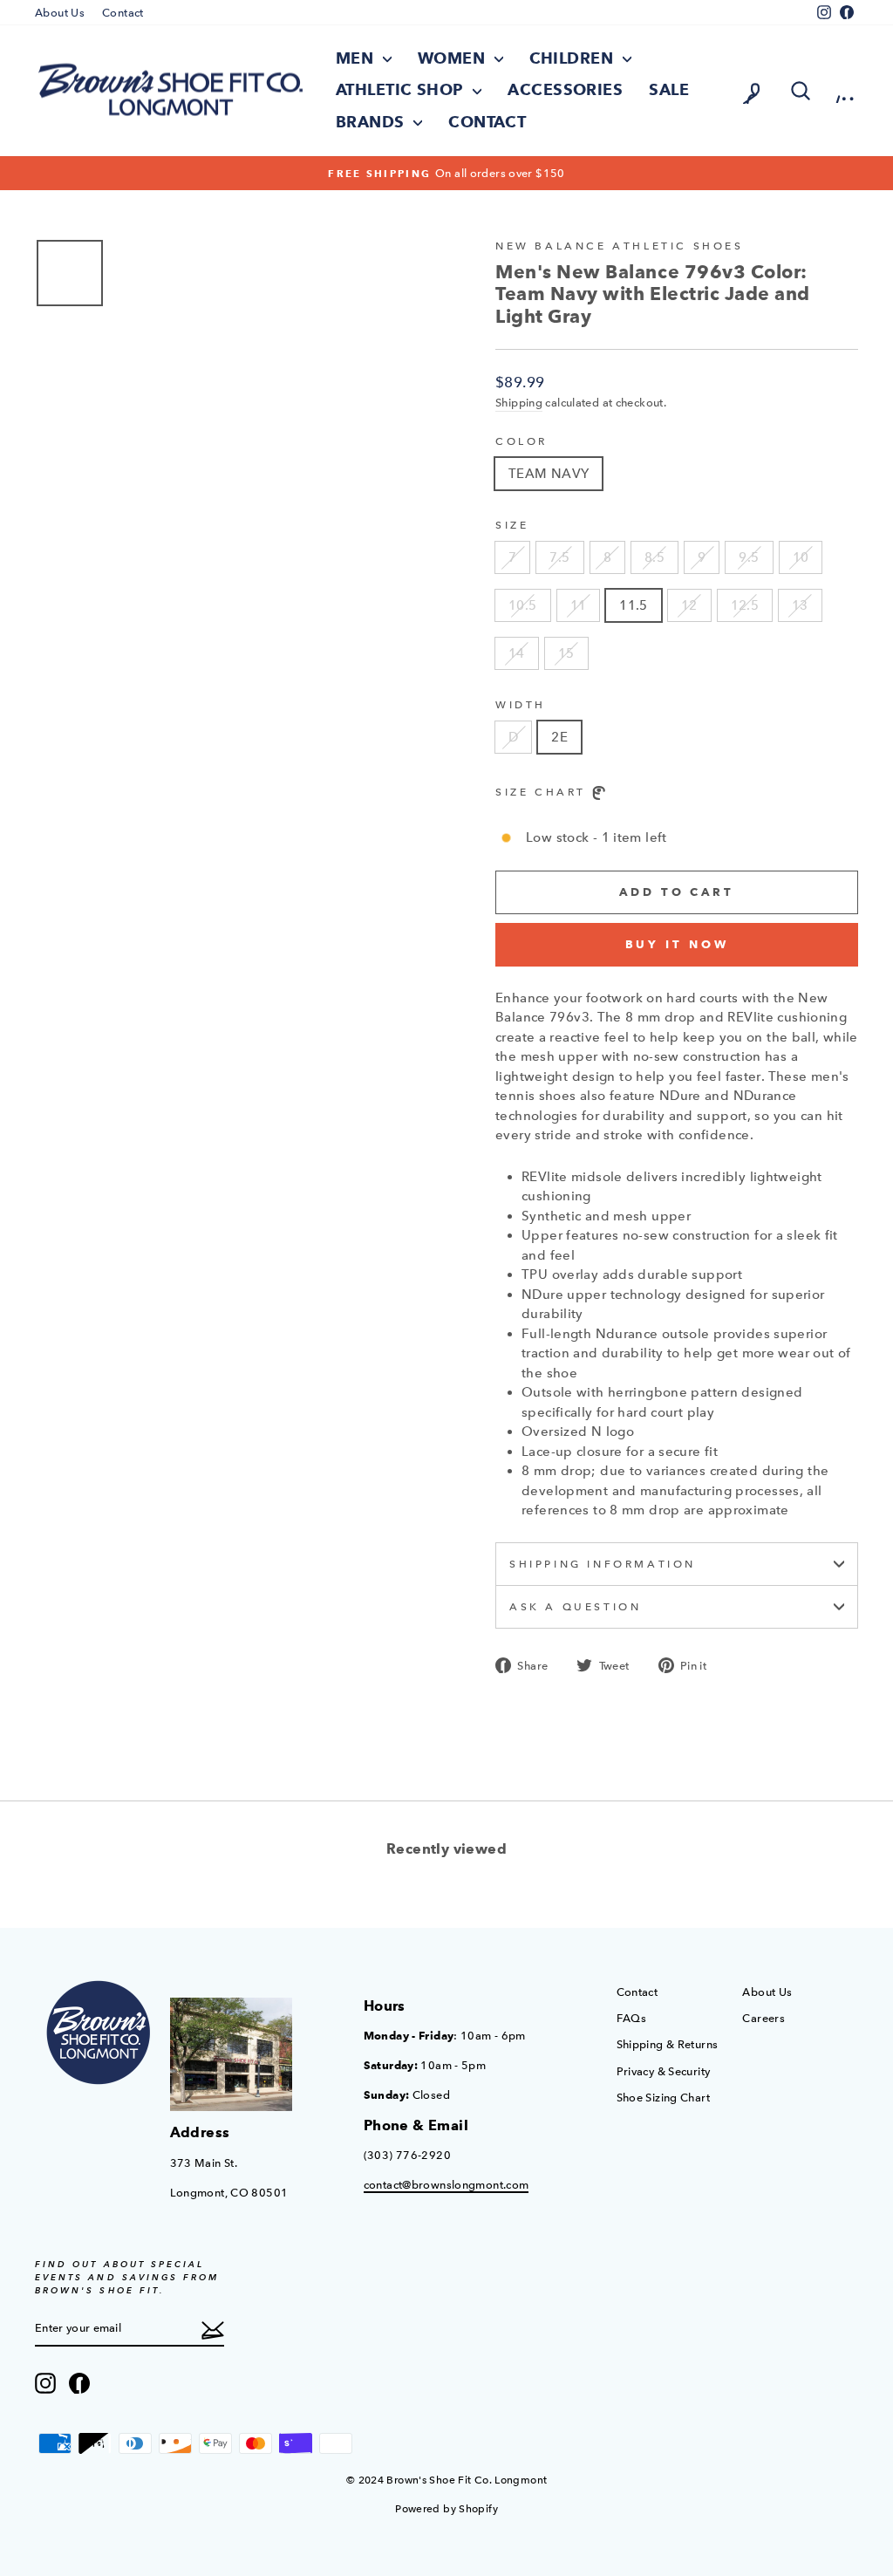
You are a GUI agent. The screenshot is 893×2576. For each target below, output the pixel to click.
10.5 (523, 605)
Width (521, 705)
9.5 (749, 557)
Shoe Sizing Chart (663, 2098)
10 (801, 557)
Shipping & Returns (668, 2044)
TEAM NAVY (549, 474)
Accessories (565, 90)
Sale (669, 90)
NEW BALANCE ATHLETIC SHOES (620, 246)
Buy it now (677, 944)
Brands (372, 122)
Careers (763, 2018)
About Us (60, 13)
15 (566, 653)
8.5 (654, 557)
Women (454, 58)
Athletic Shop (402, 90)
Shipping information (603, 1564)
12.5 (745, 605)
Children (574, 58)
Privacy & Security (664, 2071)
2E (559, 737)
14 (517, 653)
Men (357, 58)
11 (579, 605)
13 (800, 605)
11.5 (634, 605)
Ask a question (575, 1607)
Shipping (519, 403)
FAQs (632, 2018)
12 (689, 605)
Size (512, 525)
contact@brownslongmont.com (446, 2185)
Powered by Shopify (446, 2509)
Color (521, 441)
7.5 (559, 557)
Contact (123, 13)
